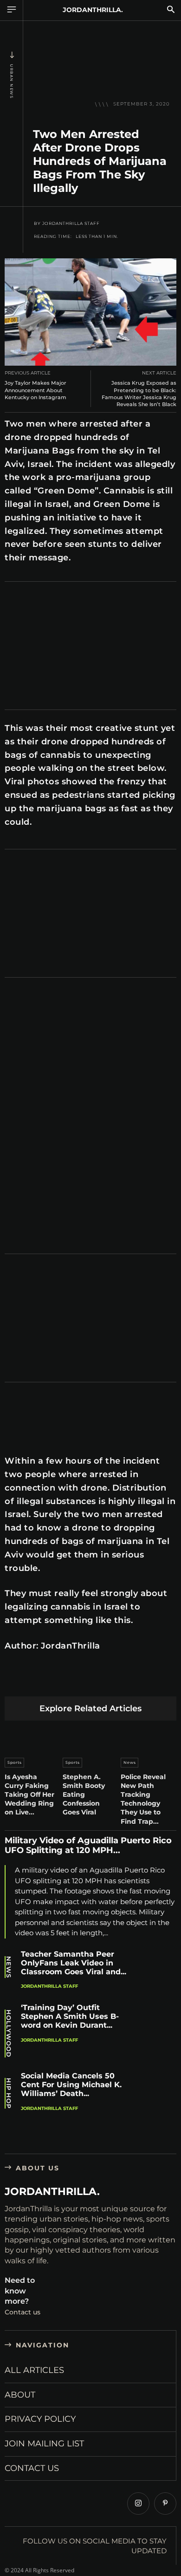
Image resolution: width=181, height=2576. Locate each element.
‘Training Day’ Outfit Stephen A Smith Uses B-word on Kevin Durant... (70, 2016)
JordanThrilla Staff (71, 223)
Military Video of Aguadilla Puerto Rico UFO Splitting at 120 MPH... (88, 1846)
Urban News (12, 81)
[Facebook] (14, 1682)
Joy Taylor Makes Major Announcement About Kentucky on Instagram (36, 390)
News (130, 1762)
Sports (15, 1762)
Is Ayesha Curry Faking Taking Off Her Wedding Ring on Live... (29, 1795)
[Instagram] (138, 2504)
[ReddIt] (101, 1682)
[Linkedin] (80, 1682)
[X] (36, 1682)
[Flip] (167, 1682)
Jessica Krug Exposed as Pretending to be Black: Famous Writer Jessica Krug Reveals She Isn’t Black (139, 394)
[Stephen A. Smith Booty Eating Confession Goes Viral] (90, 1737)
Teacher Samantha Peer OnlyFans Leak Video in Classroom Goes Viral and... (74, 1963)
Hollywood (9, 2034)
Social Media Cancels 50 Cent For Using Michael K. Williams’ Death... (71, 2085)
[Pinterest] (58, 1682)
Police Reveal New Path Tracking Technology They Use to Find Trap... (143, 1799)
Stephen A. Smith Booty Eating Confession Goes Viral (84, 1795)
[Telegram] (145, 1682)
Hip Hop (9, 2093)
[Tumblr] (123, 1682)
